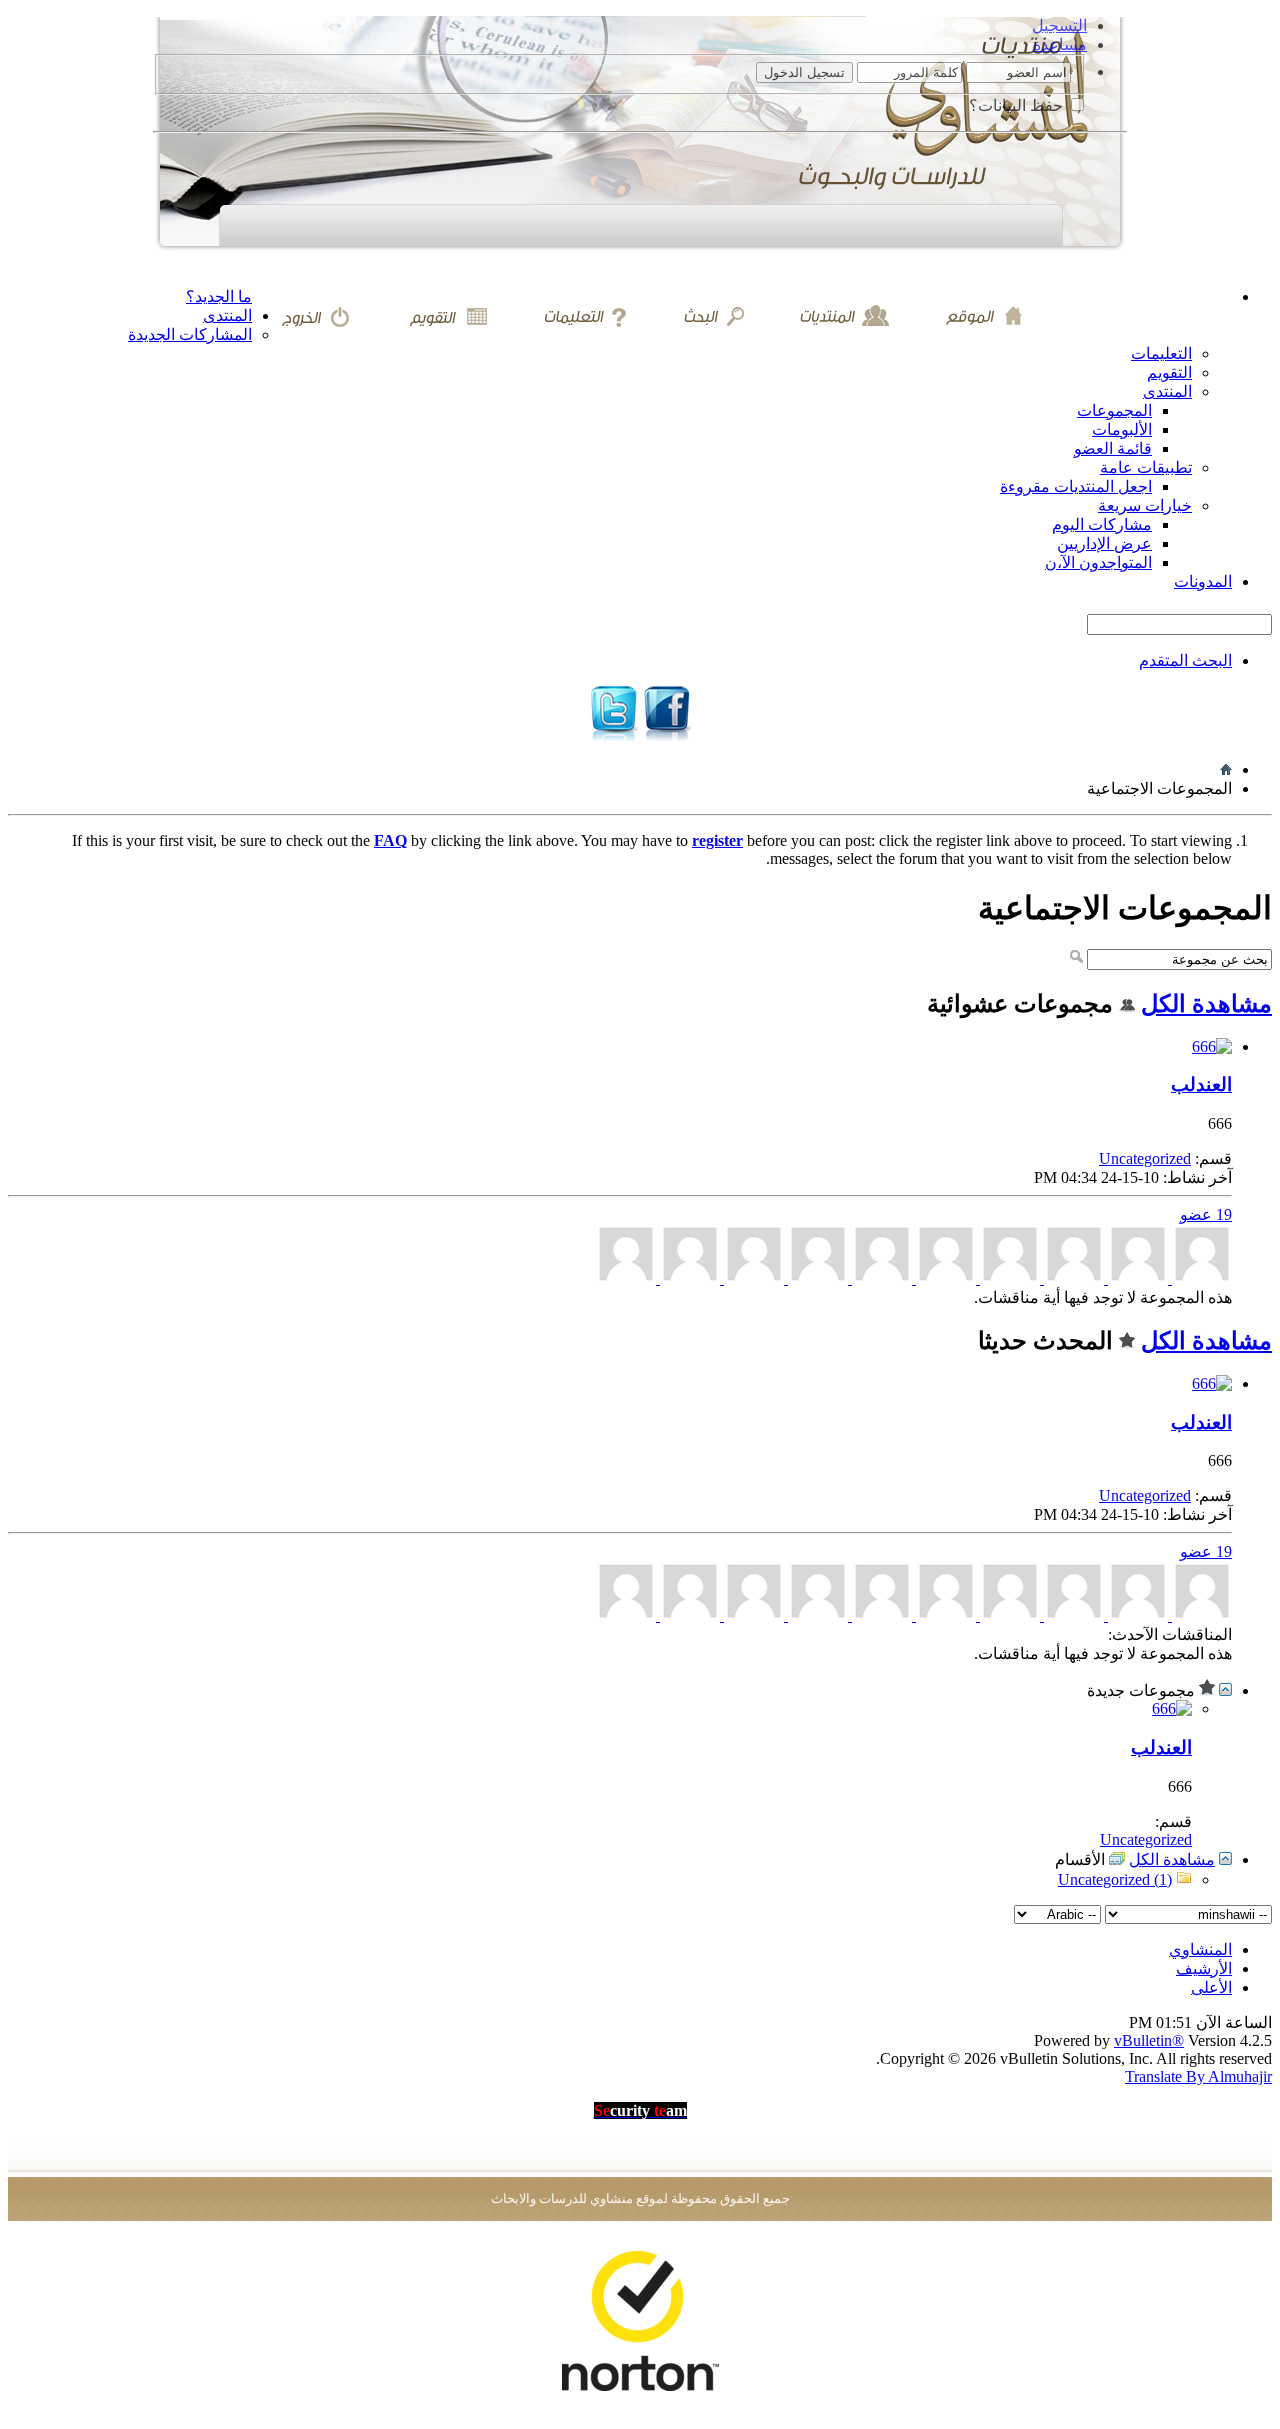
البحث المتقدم (1185, 660)
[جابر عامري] (880, 1278)
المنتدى (227, 315)
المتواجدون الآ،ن (1098, 562)
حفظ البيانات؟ (1018, 105)
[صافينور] (626, 1278)
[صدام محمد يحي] (688, 1278)
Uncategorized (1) (1115, 1879)
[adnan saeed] (752, 1278)
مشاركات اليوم (1102, 524)
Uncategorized (1145, 1158)
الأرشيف (1204, 1968)
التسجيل (1059, 25)
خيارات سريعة (1145, 505)
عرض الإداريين (1104, 543)
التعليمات (1161, 353)
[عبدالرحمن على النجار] (944, 1278)
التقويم (1169, 372)
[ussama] (1200, 1278)
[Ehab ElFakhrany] (1136, 1278)
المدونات (1203, 581)
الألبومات (1122, 429)
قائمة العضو (1113, 448)
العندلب (1201, 1084)
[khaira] (816, 1278)
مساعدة (1060, 44)
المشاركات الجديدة (190, 334)
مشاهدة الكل (1206, 1004)
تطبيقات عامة (1146, 467)
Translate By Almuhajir (1198, 2076)
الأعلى (1211, 1987)
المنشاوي (1200, 1949)
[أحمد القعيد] (1008, 1278)
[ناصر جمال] (1072, 1278)
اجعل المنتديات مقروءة (1076, 486)
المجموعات (1114, 410)
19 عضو (1206, 1214)
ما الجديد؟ (219, 296)
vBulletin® (1149, 2040)
